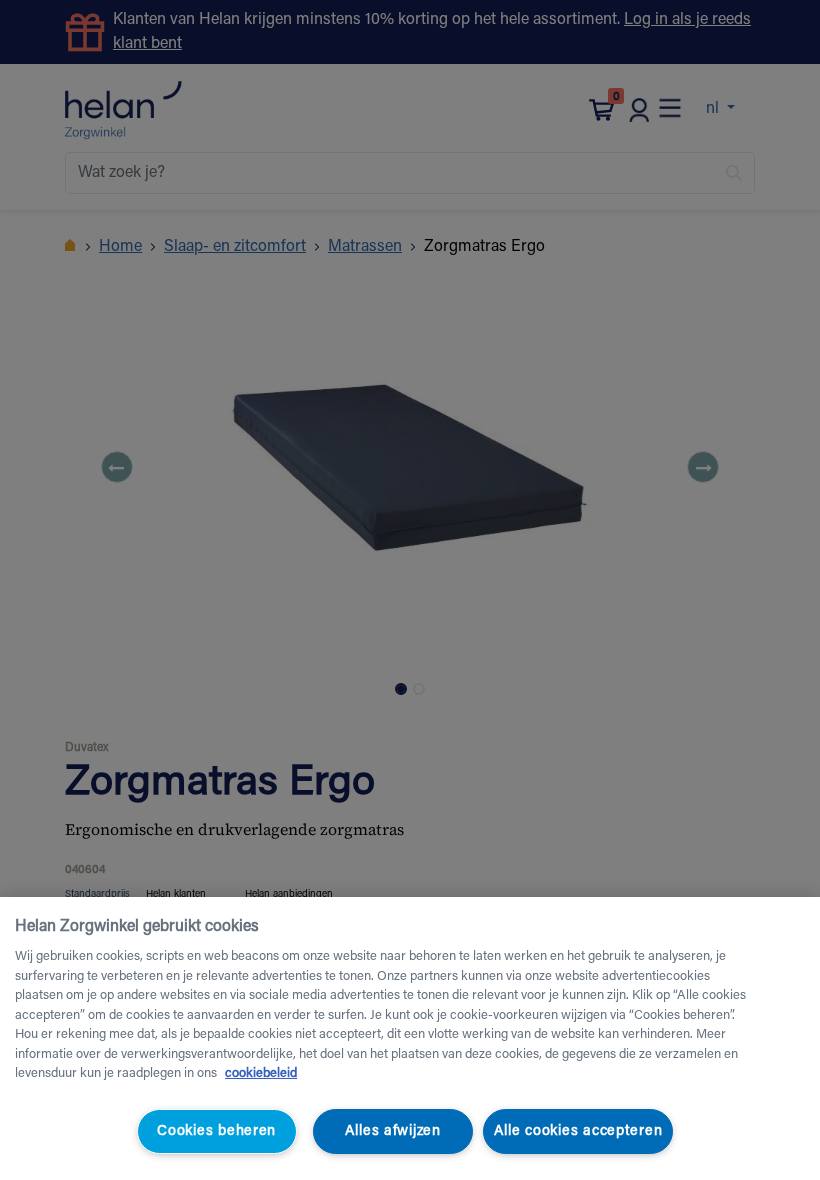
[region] (410, 1038)
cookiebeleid (261, 1073)
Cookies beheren (216, 1131)
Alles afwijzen (393, 1131)
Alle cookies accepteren (578, 1131)
